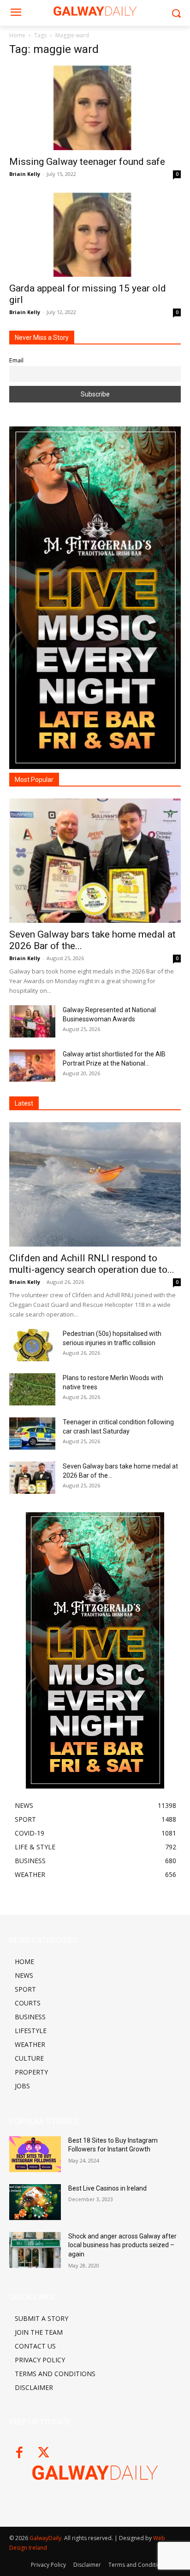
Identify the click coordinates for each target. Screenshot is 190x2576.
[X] (44, 2453)
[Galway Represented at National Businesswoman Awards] (32, 1021)
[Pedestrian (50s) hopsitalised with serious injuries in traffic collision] (32, 1345)
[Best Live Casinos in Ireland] (35, 2202)
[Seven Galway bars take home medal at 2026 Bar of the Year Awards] (95, 861)
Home (17, 35)
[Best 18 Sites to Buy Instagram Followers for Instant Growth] (35, 2154)
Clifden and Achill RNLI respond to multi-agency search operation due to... (92, 1264)
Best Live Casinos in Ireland (107, 2188)
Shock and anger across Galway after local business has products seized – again (122, 2245)
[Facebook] (19, 2453)
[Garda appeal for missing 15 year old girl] (95, 235)
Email (16, 360)
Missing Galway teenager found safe (87, 162)
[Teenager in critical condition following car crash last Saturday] (32, 1434)
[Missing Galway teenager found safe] (95, 108)
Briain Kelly (25, 174)
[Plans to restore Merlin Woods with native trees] (32, 1389)
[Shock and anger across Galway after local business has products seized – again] (35, 2250)
